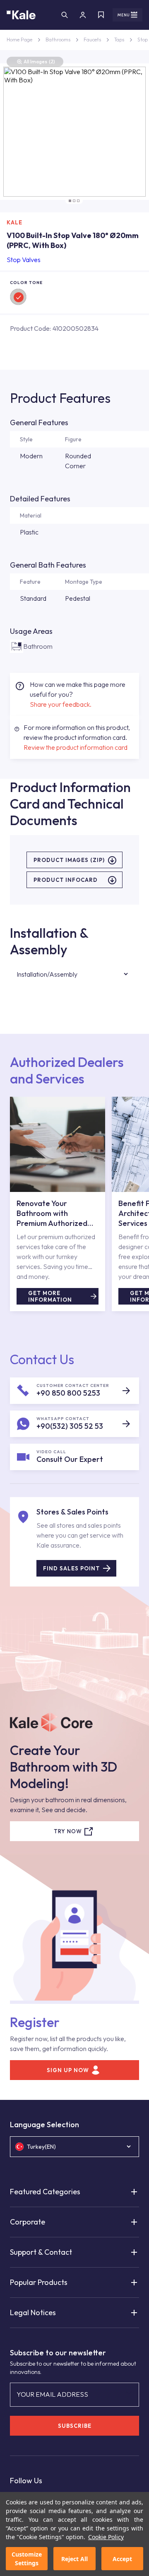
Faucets (92, 40)
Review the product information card (76, 747)
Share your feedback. (61, 704)
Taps (119, 40)
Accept (122, 2559)
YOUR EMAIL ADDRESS (52, 2394)
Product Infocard (66, 880)
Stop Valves (24, 260)
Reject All (74, 2559)
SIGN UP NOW (68, 2070)
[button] (70, 201)
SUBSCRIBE (75, 2426)
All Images (39, 61)
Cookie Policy (106, 2537)
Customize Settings (27, 2559)
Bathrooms (58, 40)
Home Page (19, 40)
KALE (14, 222)
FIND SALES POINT (71, 1568)
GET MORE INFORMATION (50, 1296)
